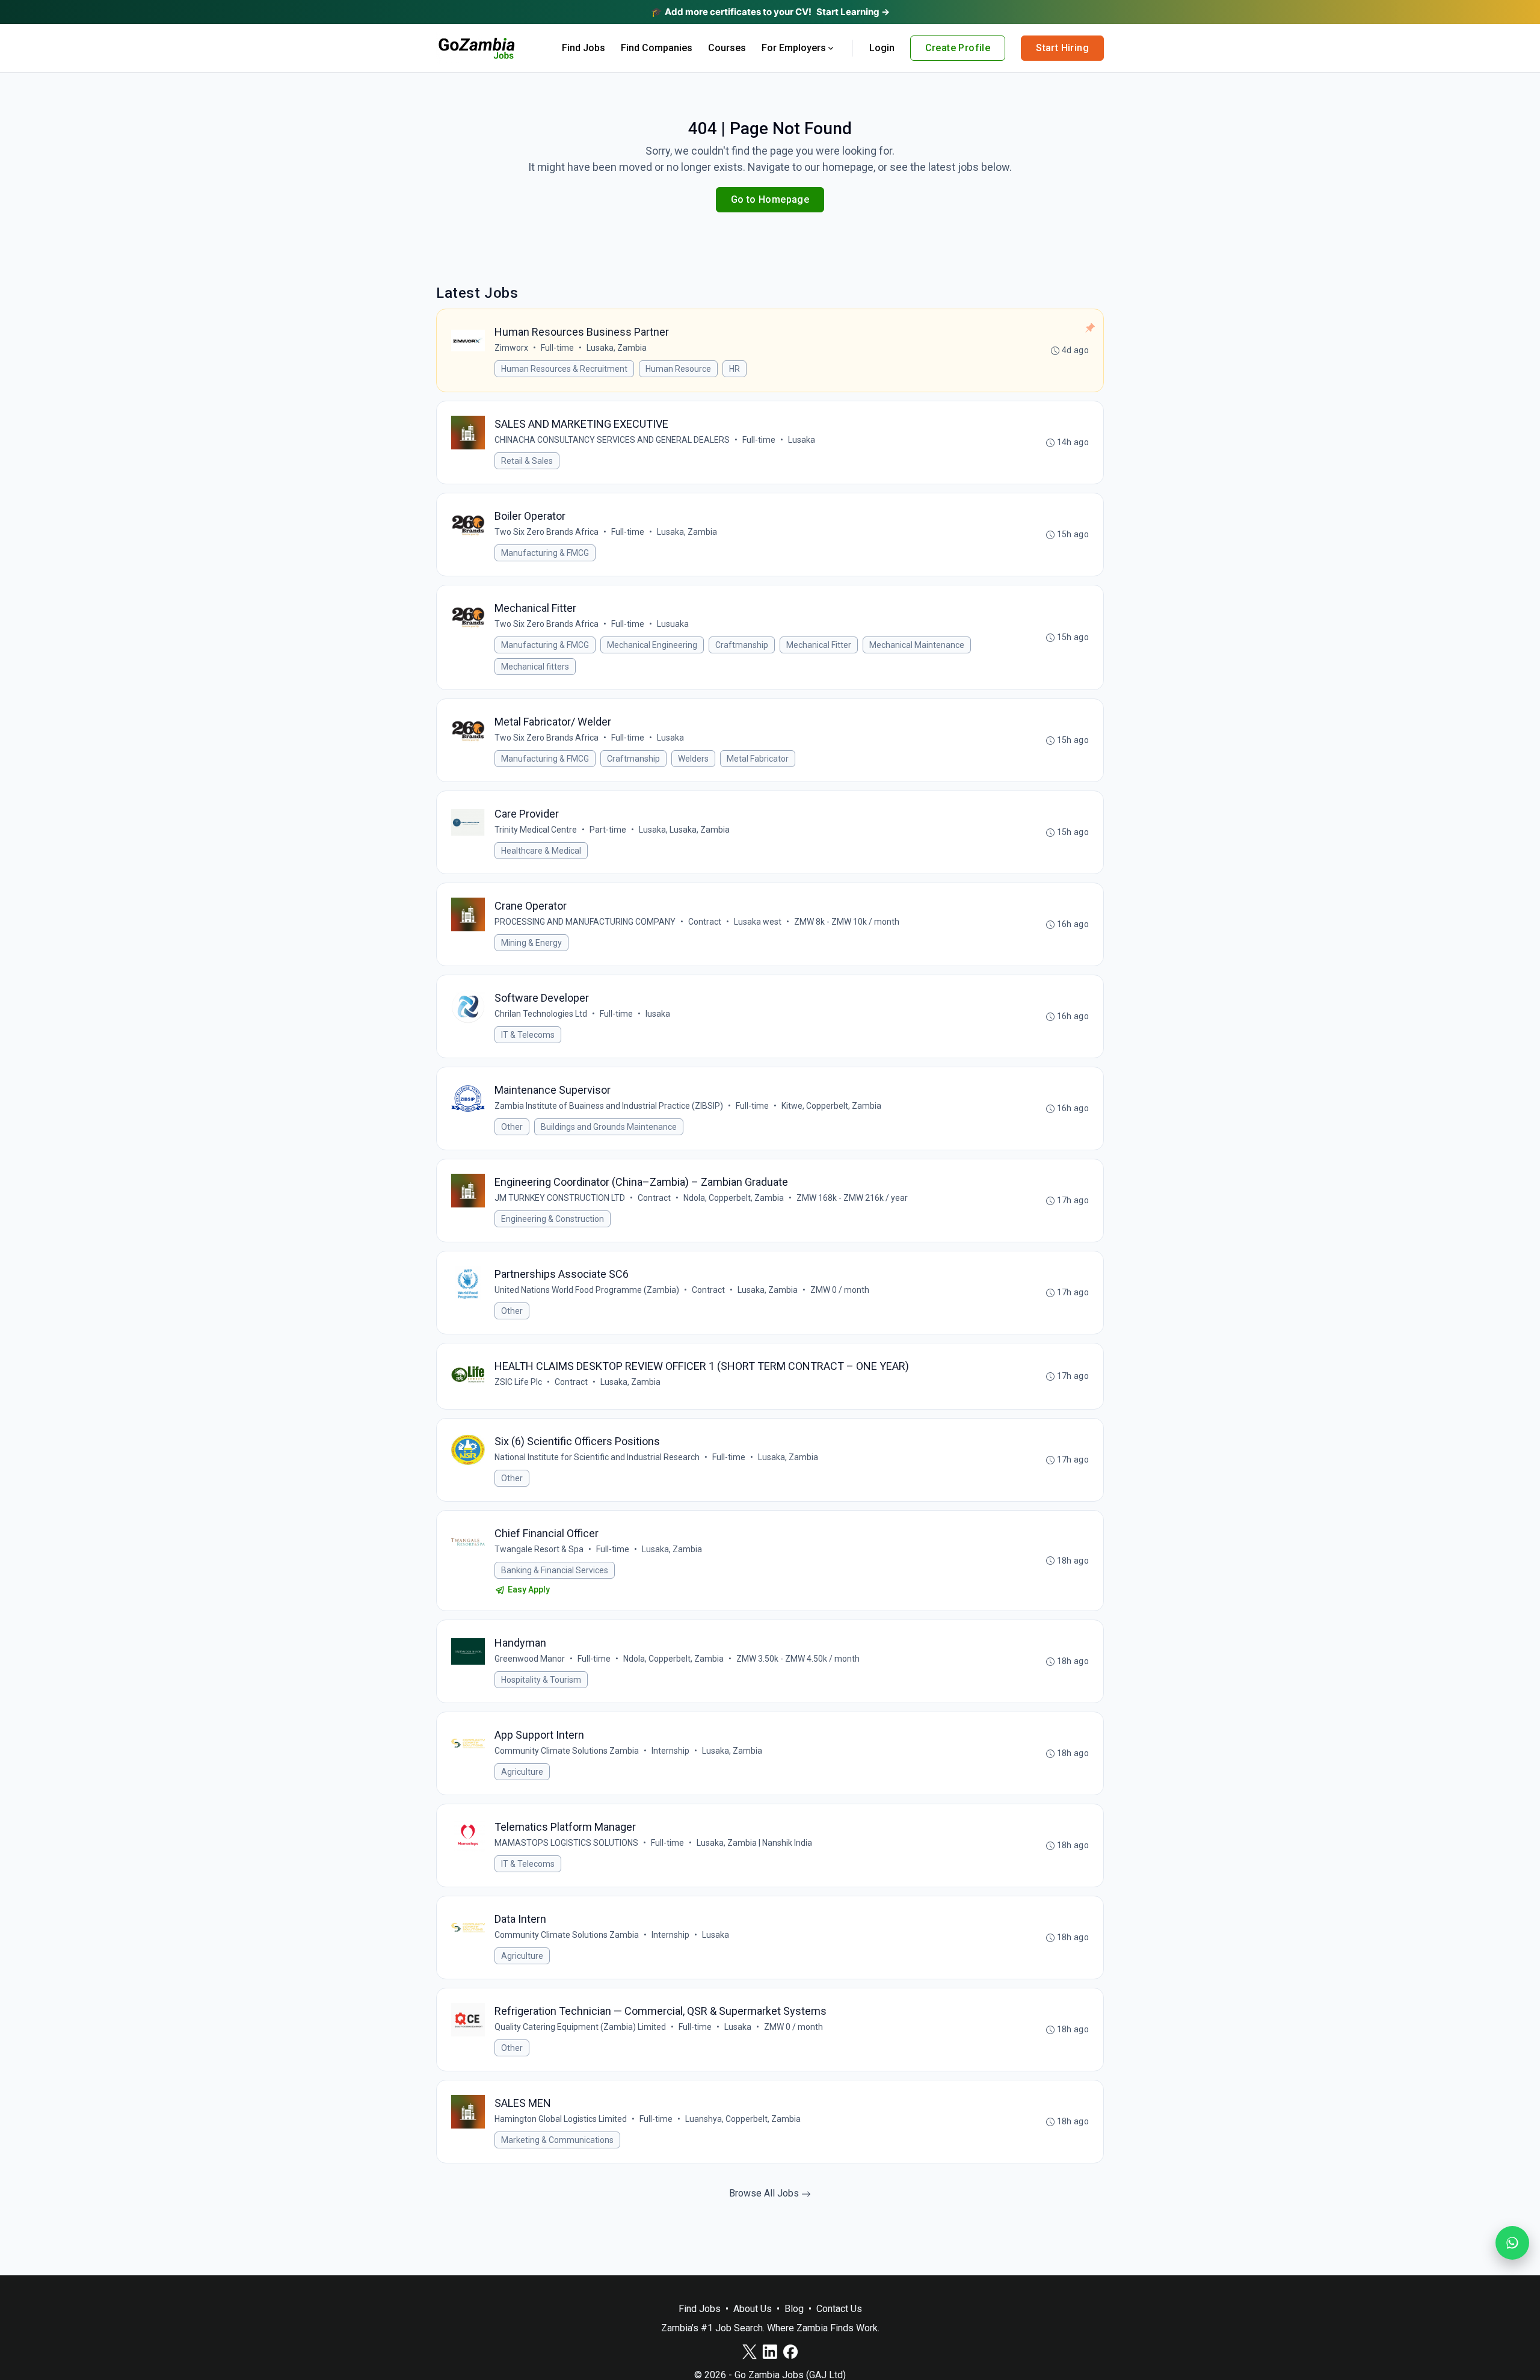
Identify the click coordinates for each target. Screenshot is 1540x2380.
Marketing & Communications (557, 2140)
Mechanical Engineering (652, 645)
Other (512, 1127)
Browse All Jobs (765, 2193)
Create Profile (958, 48)
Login (882, 48)
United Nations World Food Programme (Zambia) (587, 1290)
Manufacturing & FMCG (545, 553)
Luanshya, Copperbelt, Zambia (743, 2119)
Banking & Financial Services (555, 1570)
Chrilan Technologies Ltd (541, 1014)
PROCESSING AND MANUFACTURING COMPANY (585, 922)
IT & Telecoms (528, 1035)
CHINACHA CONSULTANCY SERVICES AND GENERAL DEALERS (612, 440)
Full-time (557, 348)
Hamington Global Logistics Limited (561, 2119)
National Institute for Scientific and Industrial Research (597, 1457)
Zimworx (511, 348)
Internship (670, 1751)
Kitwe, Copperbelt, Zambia (831, 1106)
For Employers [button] (794, 48)
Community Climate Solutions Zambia (567, 1751)
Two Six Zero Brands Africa (547, 532)
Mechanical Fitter (819, 645)
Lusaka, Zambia (617, 348)
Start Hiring (1062, 48)
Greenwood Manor (530, 1659)
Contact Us (839, 2309)
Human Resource (678, 369)
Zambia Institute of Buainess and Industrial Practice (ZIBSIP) (609, 1106)
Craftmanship (742, 645)
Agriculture (522, 1772)
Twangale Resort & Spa (539, 1549)
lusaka (658, 1014)
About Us (753, 2309)
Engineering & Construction (553, 1219)
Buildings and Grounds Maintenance (609, 1127)
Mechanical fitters (535, 667)
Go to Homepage (770, 199)
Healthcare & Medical (541, 851)
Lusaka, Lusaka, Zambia (684, 830)
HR (735, 369)
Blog (794, 2309)
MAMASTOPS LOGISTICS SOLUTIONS (566, 1843)
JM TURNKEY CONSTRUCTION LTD (560, 1198)
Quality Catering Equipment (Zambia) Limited (580, 2027)
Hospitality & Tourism (541, 1680)
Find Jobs (584, 48)
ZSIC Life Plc (518, 1382)
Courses (727, 48)
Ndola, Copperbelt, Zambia (734, 1198)
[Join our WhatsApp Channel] (1512, 2243)
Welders (693, 759)
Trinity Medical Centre (536, 830)
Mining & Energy (531, 943)
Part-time (608, 830)
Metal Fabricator (758, 759)
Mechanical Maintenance (917, 645)
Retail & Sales (527, 461)
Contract (705, 922)
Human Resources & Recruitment (564, 369)
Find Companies (657, 48)
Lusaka (802, 440)
